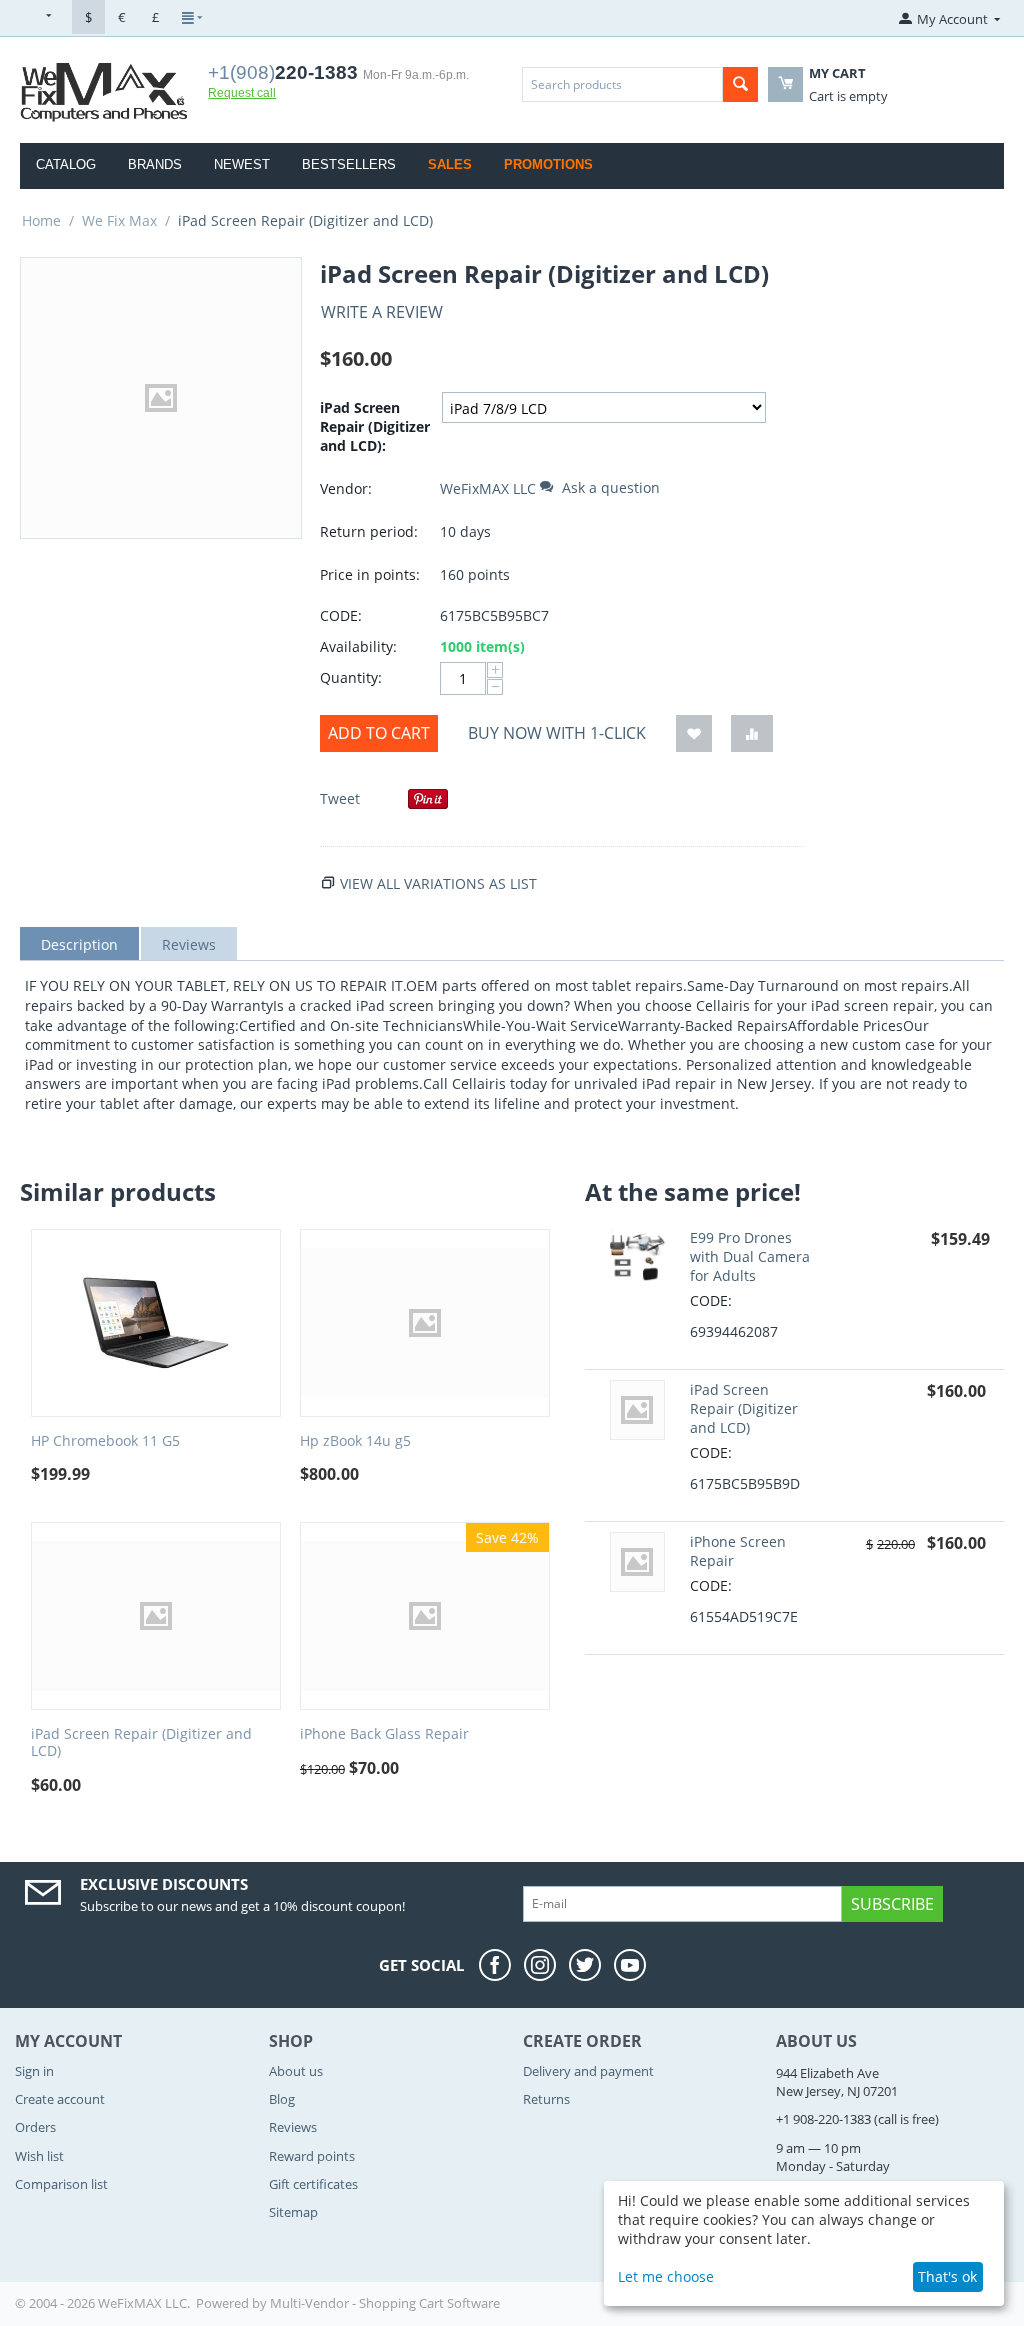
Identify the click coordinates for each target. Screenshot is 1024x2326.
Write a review (382, 312)
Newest (242, 164)
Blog (282, 2099)
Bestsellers (349, 164)
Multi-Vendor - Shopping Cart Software (385, 2303)
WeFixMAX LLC (488, 488)
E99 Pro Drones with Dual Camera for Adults (750, 1256)
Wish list (39, 2156)
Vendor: (346, 488)
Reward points (312, 2156)
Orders (35, 2127)
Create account (60, 2099)
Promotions (548, 164)
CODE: (341, 615)
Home (41, 220)
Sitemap (293, 2212)
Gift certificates (313, 2184)
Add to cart (379, 733)
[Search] (740, 84)
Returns (546, 2099)
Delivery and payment (588, 2071)
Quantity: (351, 677)
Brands (155, 164)
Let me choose (666, 2276)
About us (296, 2071)
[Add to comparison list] (752, 733)
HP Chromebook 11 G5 (105, 1441)
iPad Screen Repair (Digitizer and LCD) (141, 1743)
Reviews (293, 2127)
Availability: (358, 646)
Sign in (34, 2071)
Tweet (340, 798)
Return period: (369, 531)
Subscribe (892, 1904)
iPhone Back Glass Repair (384, 1734)
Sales (450, 164)
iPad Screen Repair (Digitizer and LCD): (375, 426)
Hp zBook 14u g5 (355, 1441)
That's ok (947, 2276)
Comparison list (61, 2184)
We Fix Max (119, 220)
